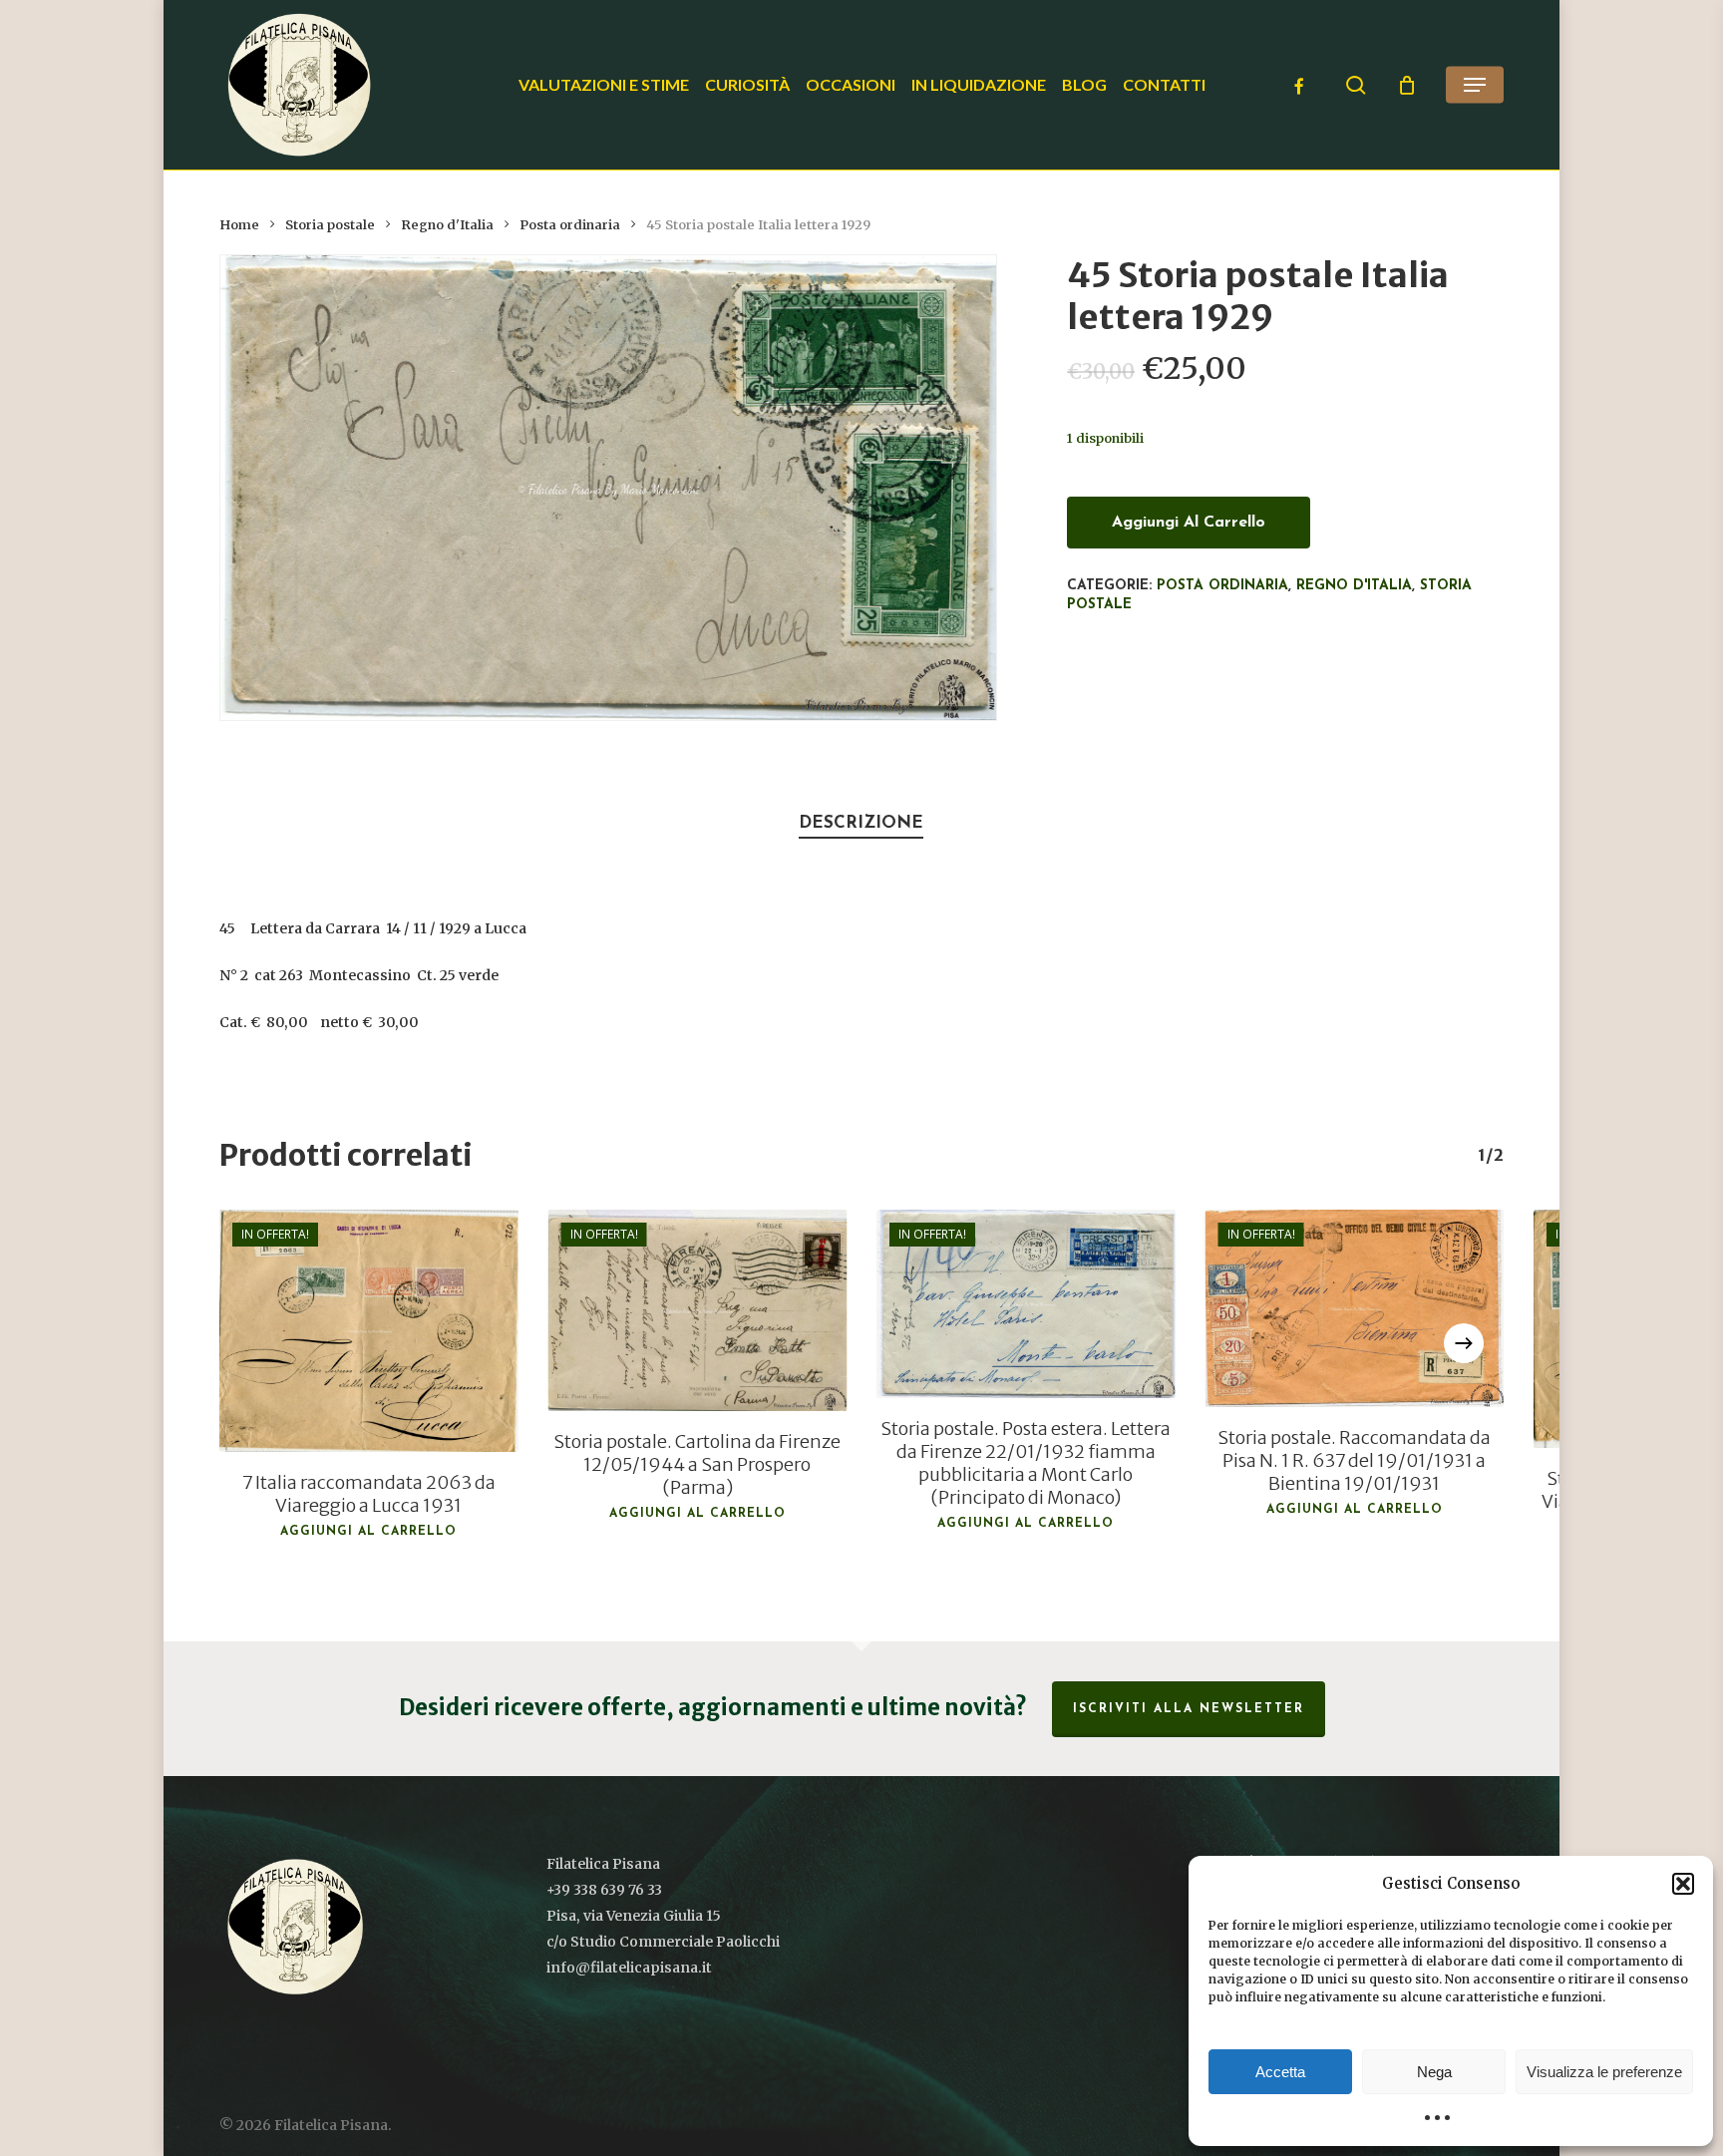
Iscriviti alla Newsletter (1189, 1709)
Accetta (1280, 2072)
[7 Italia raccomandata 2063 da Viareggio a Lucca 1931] (369, 1331)
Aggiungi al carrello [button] (368, 1532)
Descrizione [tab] (861, 823)
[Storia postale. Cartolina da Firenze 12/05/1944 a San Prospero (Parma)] (698, 1310)
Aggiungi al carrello (1189, 523)
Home (239, 225)
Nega (1434, 2072)
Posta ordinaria (570, 225)
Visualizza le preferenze (1604, 2072)
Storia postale (330, 225)
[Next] (1464, 1343)
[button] (1683, 1884)
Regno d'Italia (447, 225)
